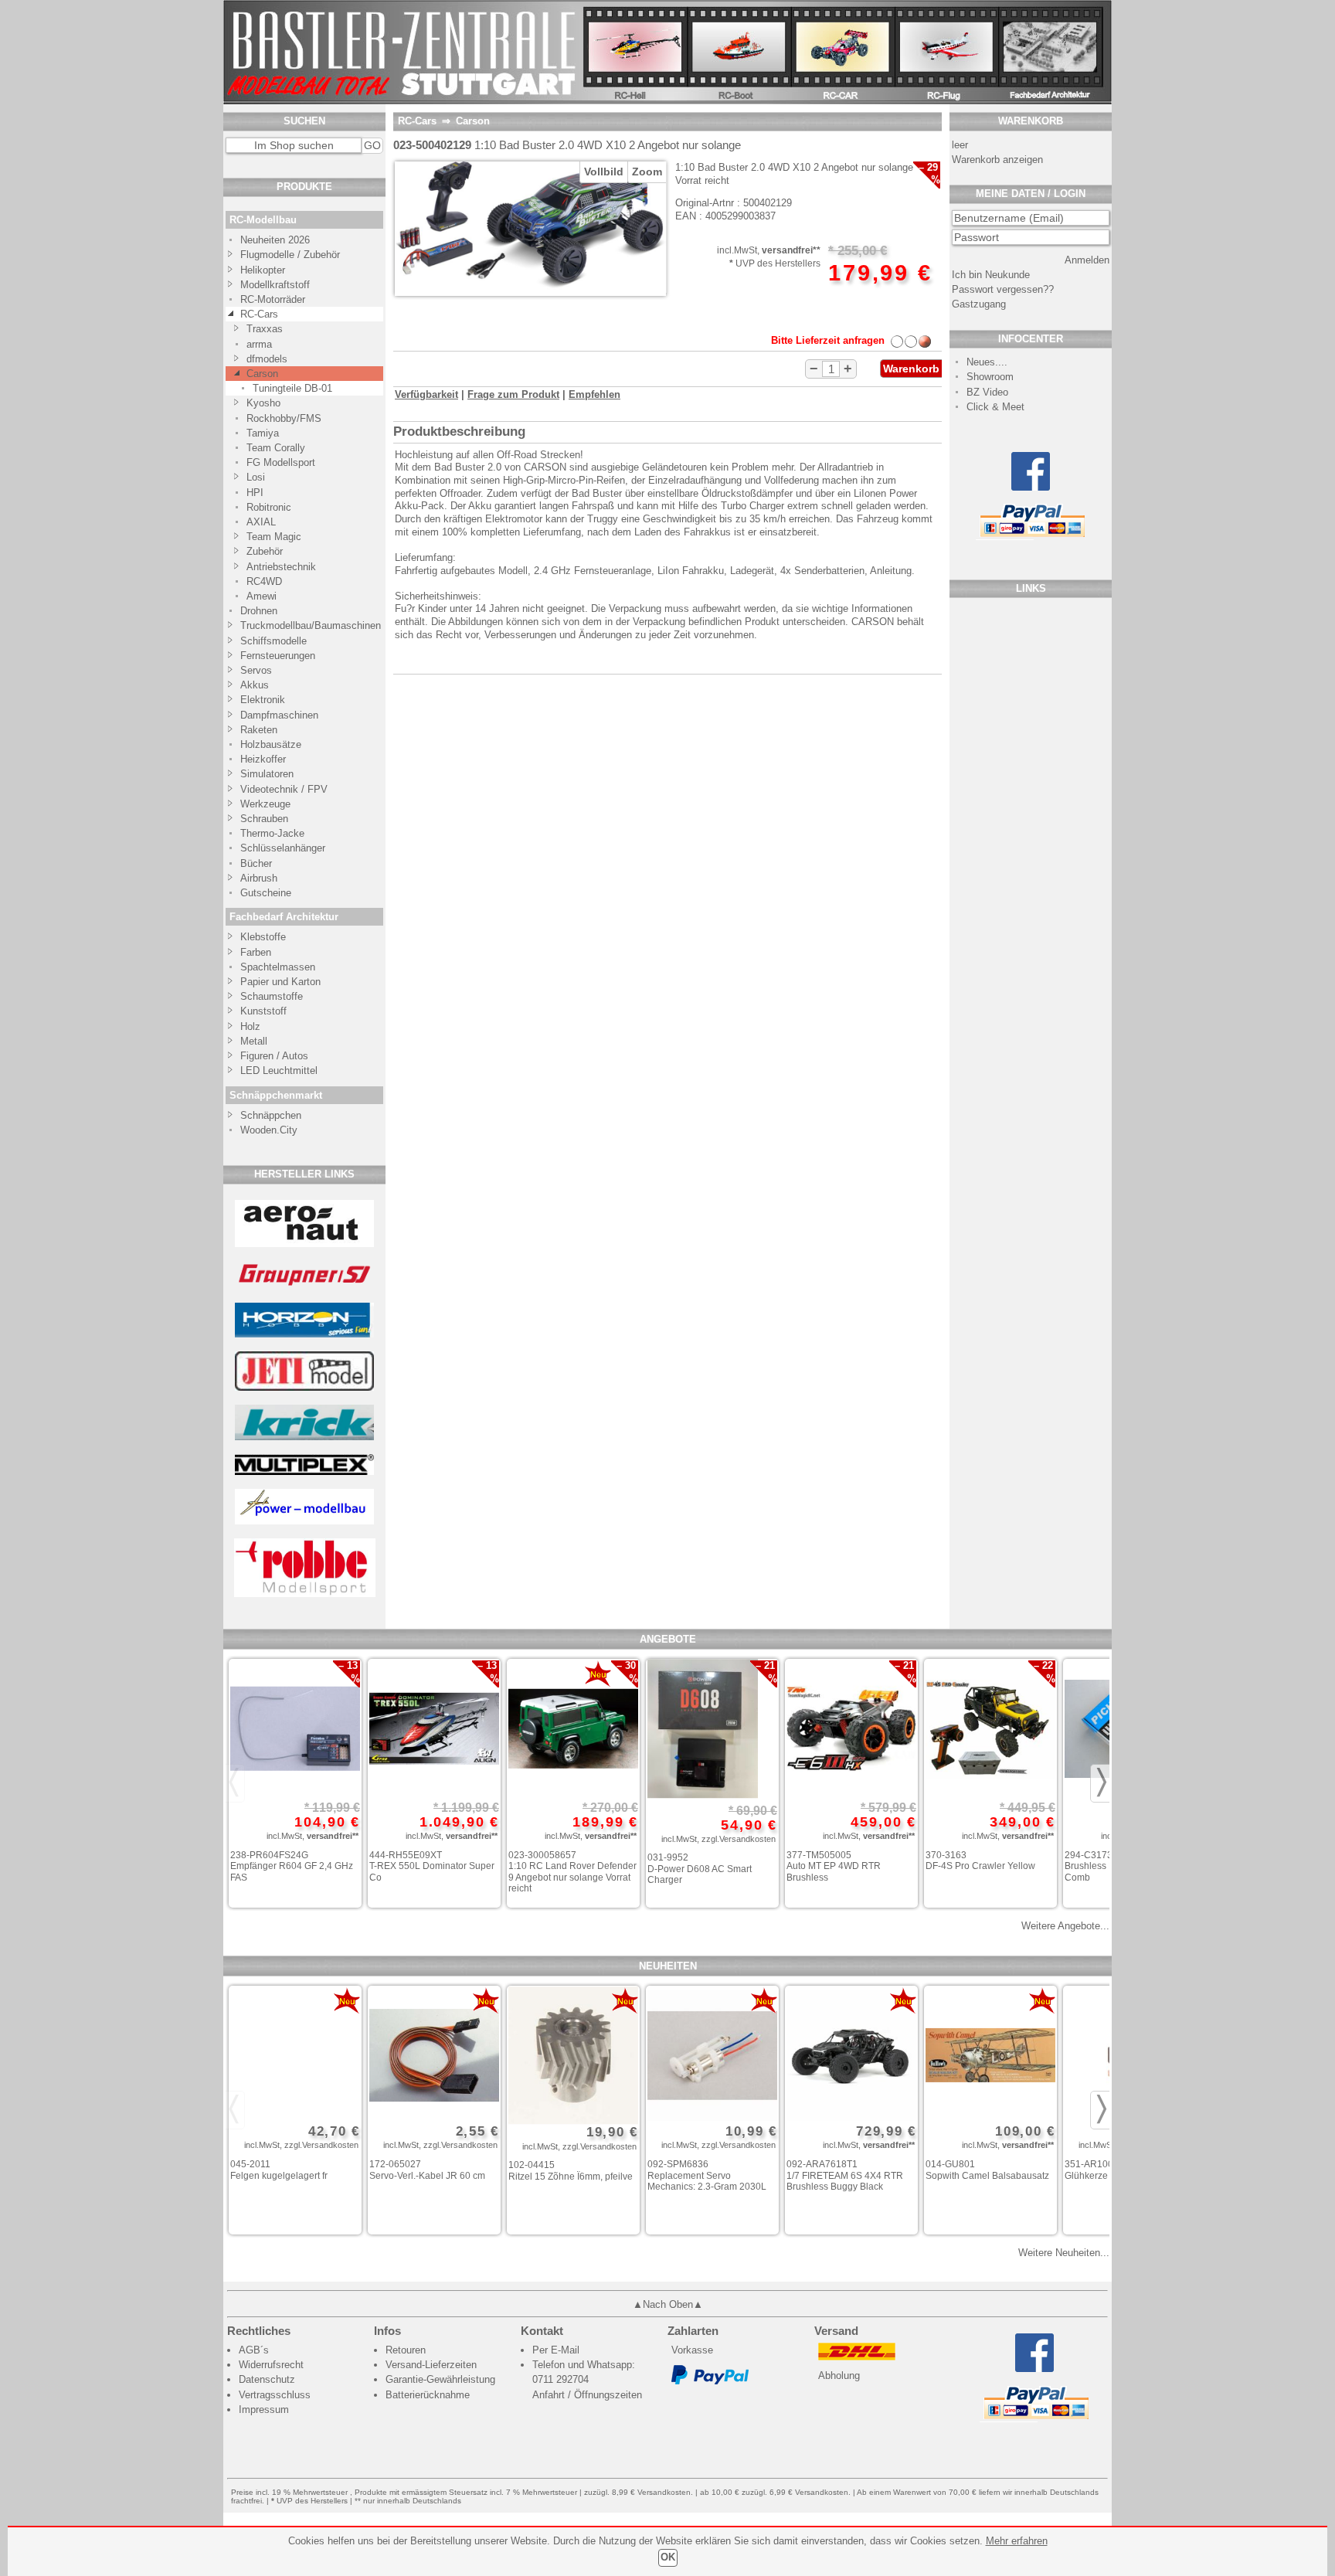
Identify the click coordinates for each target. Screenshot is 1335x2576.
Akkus (255, 685)
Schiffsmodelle (273, 641)
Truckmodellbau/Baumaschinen (303, 625)
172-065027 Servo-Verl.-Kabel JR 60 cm (427, 2170)
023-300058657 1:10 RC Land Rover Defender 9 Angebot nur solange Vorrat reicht (572, 1872)
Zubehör (265, 551)
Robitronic (269, 507)
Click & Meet (995, 407)
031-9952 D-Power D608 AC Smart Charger (700, 1869)
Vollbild (604, 172)
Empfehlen (594, 394)
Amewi (262, 596)
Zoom (647, 172)
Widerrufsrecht (271, 2365)
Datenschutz (267, 2379)
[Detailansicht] (295, 1730)
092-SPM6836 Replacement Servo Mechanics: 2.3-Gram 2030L (707, 2175)
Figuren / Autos (274, 1056)
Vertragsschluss (275, 2395)
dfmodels (267, 359)
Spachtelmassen (278, 967)
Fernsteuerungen (278, 656)
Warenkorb (911, 369)
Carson (262, 374)
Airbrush (259, 878)
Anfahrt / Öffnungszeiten (587, 2395)
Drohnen (259, 611)
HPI (255, 493)
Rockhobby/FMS (284, 418)
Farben (256, 952)
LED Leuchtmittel (279, 1071)
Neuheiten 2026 (275, 240)
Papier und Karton (280, 982)
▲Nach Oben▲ (668, 2304)
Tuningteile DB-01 (292, 388)
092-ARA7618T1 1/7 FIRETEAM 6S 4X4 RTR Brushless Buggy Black (845, 2175)
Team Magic (274, 537)
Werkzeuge (265, 804)
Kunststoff (263, 1011)
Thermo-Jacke (272, 833)
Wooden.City (269, 1130)
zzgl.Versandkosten (739, 1839)
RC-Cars (259, 314)
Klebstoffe (263, 937)
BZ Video (987, 392)
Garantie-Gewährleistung (440, 2379)
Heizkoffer (263, 759)
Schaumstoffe (272, 996)
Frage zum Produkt (513, 394)
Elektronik (263, 700)
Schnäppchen (271, 1115)
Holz (250, 1026)
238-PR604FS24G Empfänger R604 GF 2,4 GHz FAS (292, 1866)
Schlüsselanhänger (283, 848)
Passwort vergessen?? (1003, 289)
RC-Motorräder (273, 299)
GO (372, 145)
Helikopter (263, 270)
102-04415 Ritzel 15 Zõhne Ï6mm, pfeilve (571, 2171)
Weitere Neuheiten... (1064, 2253)
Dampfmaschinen (279, 715)
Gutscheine (266, 893)
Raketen (259, 730)
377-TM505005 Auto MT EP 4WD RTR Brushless (834, 1866)
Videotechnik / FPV (284, 789)
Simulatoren (267, 774)
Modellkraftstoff (275, 285)
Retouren (406, 2350)
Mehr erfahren (1017, 2541)
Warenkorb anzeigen (997, 160)
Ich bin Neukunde (991, 275)
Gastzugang (979, 304)
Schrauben (264, 819)
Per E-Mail (556, 2350)
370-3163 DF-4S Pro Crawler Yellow (980, 1861)
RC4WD (264, 581)
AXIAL (261, 522)
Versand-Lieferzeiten (431, 2365)
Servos (256, 670)
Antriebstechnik (281, 567)
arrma (259, 344)
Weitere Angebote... (1065, 1926)
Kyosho (263, 403)
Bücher (256, 863)
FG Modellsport (281, 462)
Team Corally (276, 448)
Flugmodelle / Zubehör (290, 255)
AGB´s (254, 2350)
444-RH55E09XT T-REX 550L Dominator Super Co (432, 1866)
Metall (254, 1041)
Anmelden (1087, 260)
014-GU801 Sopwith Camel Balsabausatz (987, 2170)
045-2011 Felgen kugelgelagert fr (279, 2170)
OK (668, 2557)
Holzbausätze (271, 744)
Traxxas (265, 329)
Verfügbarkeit (426, 394)
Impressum (264, 2409)
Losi (256, 477)
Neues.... (987, 362)
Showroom (990, 377)
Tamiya (263, 433)
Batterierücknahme (428, 2395)
